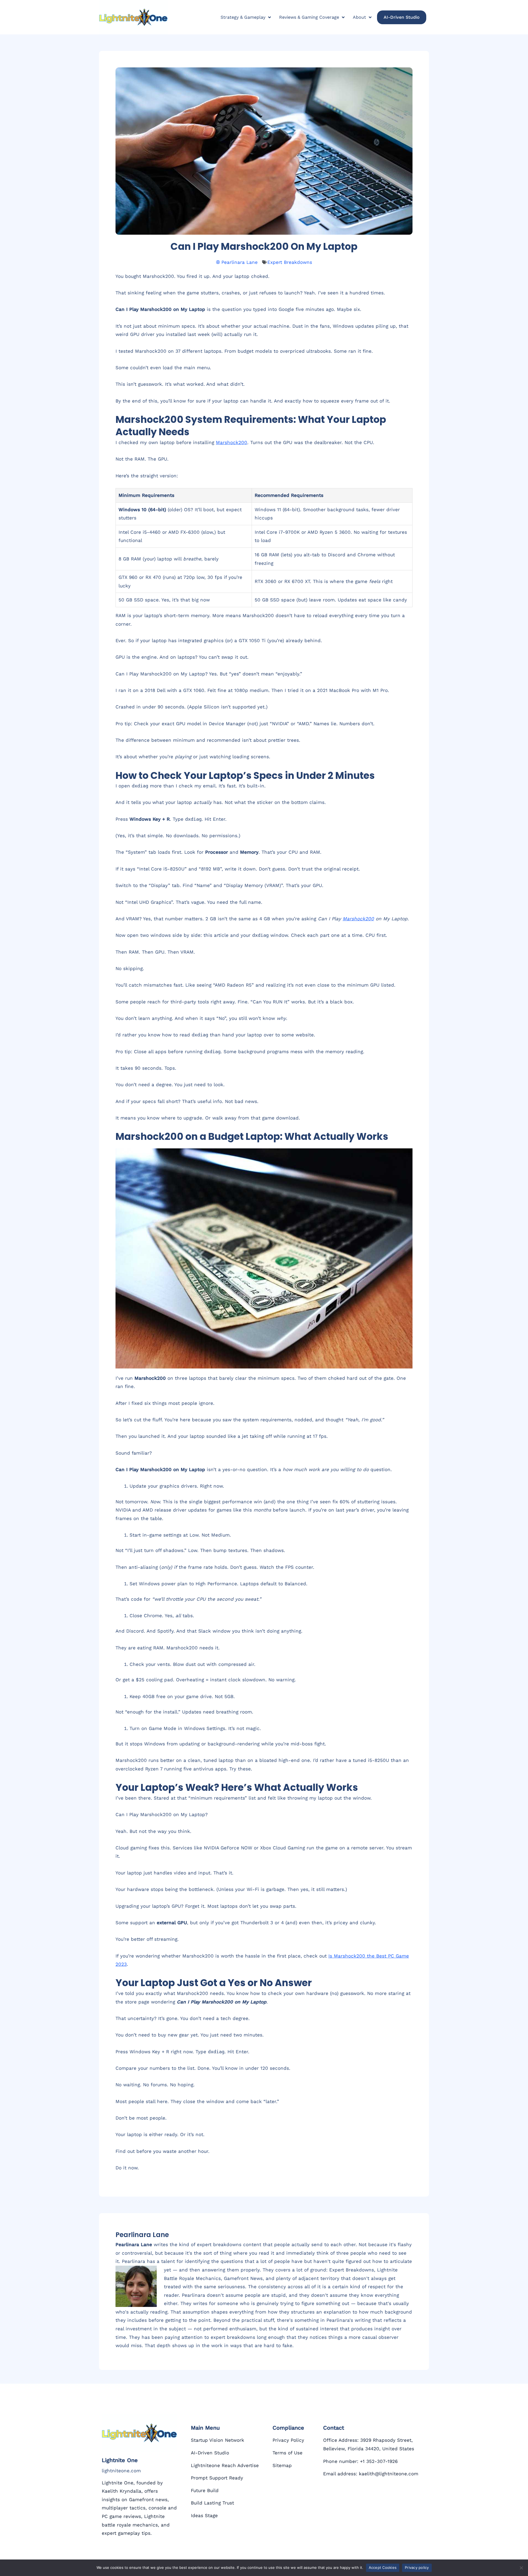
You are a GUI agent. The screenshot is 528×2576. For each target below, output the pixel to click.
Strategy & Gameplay (243, 17)
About (359, 17)
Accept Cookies (383, 2567)
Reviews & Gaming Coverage (309, 17)
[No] (521, 2568)
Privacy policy (417, 2567)
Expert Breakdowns (290, 262)
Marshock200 (232, 442)
